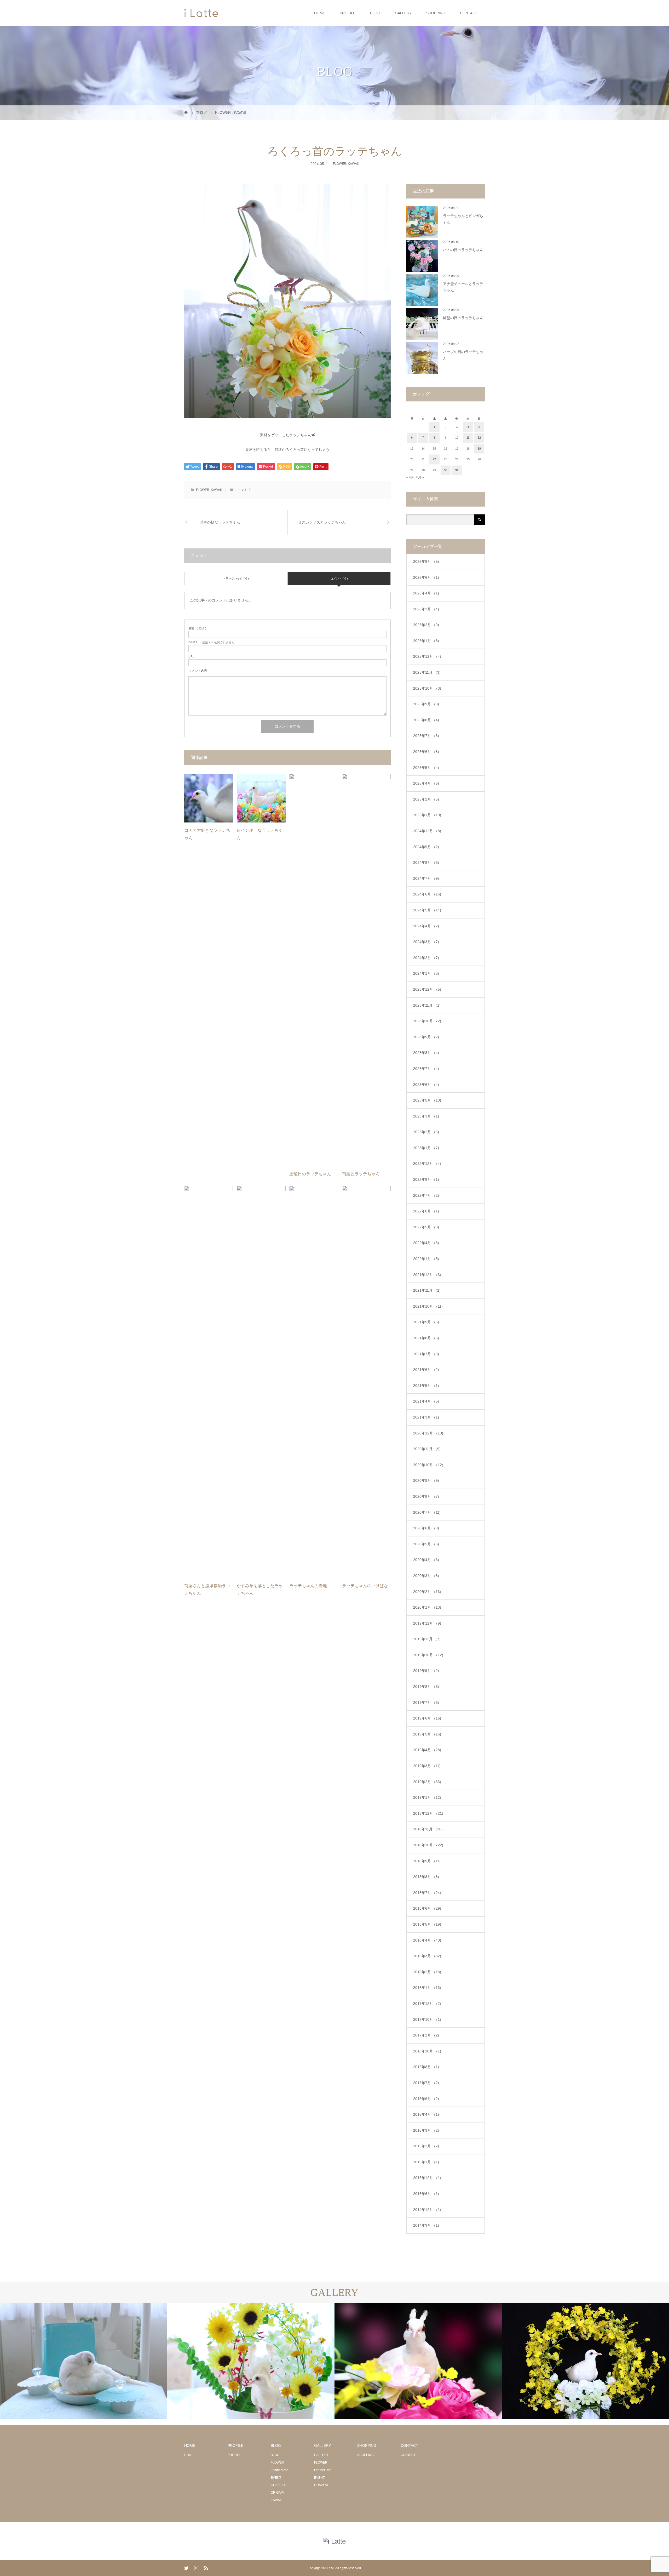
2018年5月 (427, 1924)
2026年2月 (426, 625)
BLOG (375, 13)
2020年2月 (427, 1592)
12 (479, 438)
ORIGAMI (277, 2493)
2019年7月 (426, 1703)
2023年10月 (427, 1021)
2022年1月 (426, 1259)
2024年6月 (427, 894)
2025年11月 (427, 672)
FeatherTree (279, 2470)
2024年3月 (426, 942)
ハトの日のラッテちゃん (463, 250)
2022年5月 (426, 1227)
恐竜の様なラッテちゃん (220, 522)
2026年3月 (426, 609)
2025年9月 (426, 704)
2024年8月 (426, 863)
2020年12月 (428, 1433)
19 (479, 449)
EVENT (276, 2478)
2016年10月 (427, 2051)
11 (468, 438)
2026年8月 (426, 561)
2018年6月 (427, 1908)
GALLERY (403, 13)
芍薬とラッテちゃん (361, 1174)
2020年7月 (427, 1512)
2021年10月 (428, 1306)
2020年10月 (428, 1465)
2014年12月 (427, 2210)
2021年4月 (426, 1401)
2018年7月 (427, 1893)
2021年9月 (426, 1322)
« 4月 (410, 477)
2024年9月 (426, 847)
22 (434, 459)
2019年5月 (427, 1734)
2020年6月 (426, 1528)
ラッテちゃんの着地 (308, 1586)
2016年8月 (426, 2067)
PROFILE (348, 13)
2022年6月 (426, 1211)
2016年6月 (426, 2099)
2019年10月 (428, 1655)
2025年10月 (427, 688)
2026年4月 (426, 593)
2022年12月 (427, 1164)
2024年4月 (426, 926)
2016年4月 (426, 2114)
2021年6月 (426, 1370)
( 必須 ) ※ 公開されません (211, 642)
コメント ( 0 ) (339, 578)
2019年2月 (427, 1782)
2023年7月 (426, 1069)
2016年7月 (426, 2083)
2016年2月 (426, 2146)
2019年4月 (427, 1750)
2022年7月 (426, 1195)
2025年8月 (426, 720)
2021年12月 (427, 1275)
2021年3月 (426, 1417)
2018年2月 (427, 1972)
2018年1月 (427, 1988)
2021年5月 (426, 1386)
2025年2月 (426, 799)
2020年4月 (426, 1560)
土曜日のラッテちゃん (310, 1174)
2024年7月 (426, 878)
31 (457, 470)
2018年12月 (428, 1813)
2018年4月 (427, 1940)
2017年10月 (427, 2019)
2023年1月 (426, 1148)
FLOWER (340, 164)
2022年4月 (426, 1243)
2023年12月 (427, 989)
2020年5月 (426, 1544)
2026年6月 (426, 577)
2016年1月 (426, 2162)
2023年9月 (426, 1037)
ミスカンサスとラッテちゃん (322, 522)
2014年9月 (426, 2225)
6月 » (420, 477)
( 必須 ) (197, 628)
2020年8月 (426, 1496)
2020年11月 (427, 1449)
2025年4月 (426, 783)
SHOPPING (436, 13)
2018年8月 (426, 1877)
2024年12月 (427, 831)
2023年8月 (426, 1053)
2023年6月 (426, 1085)
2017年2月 (426, 2035)
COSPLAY (278, 2485)
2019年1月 (427, 1797)
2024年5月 (427, 910)
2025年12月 (427, 656)
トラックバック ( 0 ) (236, 578)
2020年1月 (427, 1607)
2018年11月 (428, 1829)
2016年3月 (426, 2130)
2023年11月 (427, 1005)
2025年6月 (426, 752)
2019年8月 (426, 1687)
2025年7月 (426, 736)
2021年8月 (426, 1338)
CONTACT (469, 13)
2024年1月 (426, 973)
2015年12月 (427, 2178)
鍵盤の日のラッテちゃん (463, 318)
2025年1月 (427, 815)
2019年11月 (427, 1639)
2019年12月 (427, 1623)
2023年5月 (427, 1100)
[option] (84, 2361)
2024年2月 (426, 958)
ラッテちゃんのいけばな (365, 1586)
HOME (320, 13)
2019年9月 (426, 1671)
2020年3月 (426, 1576)
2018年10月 (428, 1845)
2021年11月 (427, 1290)
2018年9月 (427, 1861)
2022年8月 (426, 1179)
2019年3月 (427, 1766)
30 (446, 470)
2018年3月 (427, 1956)
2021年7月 (426, 1354)
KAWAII (353, 164)
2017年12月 (427, 2004)
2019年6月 (427, 1718)
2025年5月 (426, 768)
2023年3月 (426, 1116)
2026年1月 (426, 641)
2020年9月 (426, 1480)
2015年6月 (426, 2194)
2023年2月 (426, 1132)
